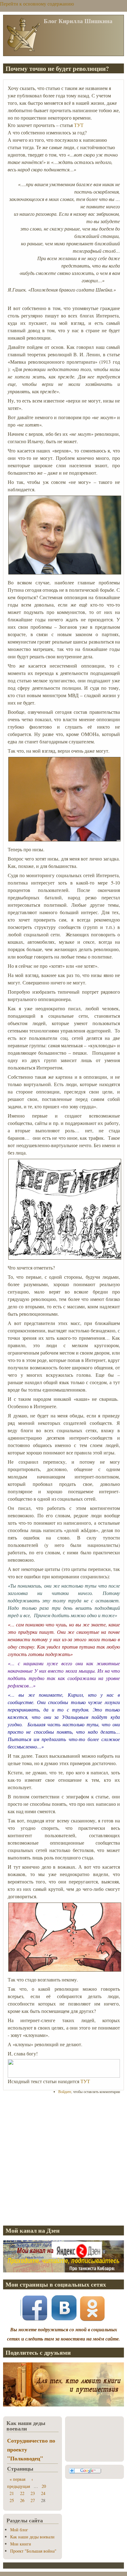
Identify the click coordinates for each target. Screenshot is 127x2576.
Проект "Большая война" (33, 2551)
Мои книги (21, 2544)
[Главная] (23, 51)
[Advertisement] (63, 2160)
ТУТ (79, 125)
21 (12, 2493)
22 (22, 2493)
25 (12, 2500)
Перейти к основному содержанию (37, 4)
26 (22, 2500)
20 (44, 2486)
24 (43, 2493)
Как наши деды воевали (32, 2537)
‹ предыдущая (20, 2483)
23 (33, 2493)
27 (33, 2500)
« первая (17, 2479)
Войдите (65, 2091)
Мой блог (19, 2530)
